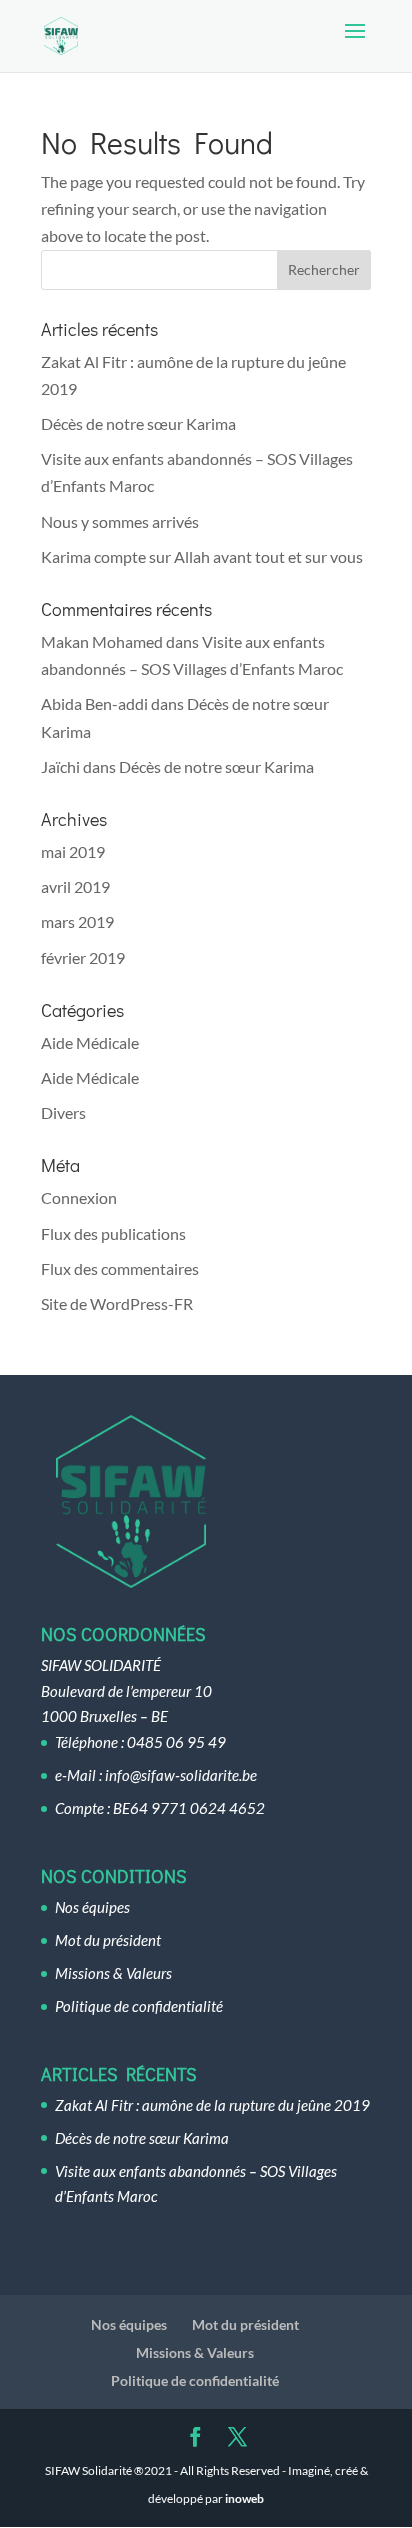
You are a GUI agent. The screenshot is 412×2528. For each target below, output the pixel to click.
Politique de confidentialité (139, 2006)
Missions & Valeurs (113, 1973)
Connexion (79, 1197)
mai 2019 (73, 851)
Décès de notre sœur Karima (138, 423)
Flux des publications (113, 1233)
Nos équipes (92, 1907)
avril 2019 (75, 886)
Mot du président (108, 1940)
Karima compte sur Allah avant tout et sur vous (202, 556)
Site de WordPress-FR (117, 1303)
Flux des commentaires (120, 1268)
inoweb (244, 2498)
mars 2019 (77, 921)
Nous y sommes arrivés (120, 521)
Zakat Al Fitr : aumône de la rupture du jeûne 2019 (212, 2105)
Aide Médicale (90, 1042)
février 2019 (83, 957)
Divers (63, 1112)
